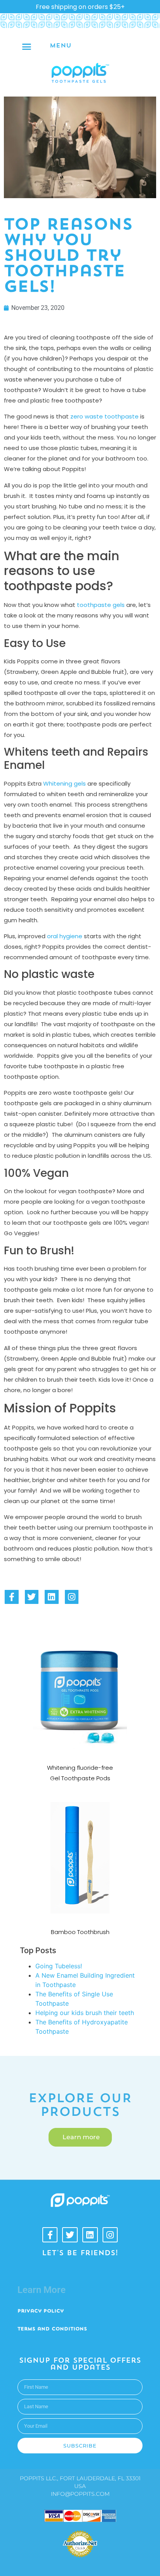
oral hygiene (65, 936)
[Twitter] (32, 1597)
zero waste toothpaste (104, 416)
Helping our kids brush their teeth (85, 2013)
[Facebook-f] (12, 1597)
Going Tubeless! (59, 1966)
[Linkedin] (52, 1597)
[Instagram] (72, 1597)
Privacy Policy (41, 2311)
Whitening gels (64, 783)
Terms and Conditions (52, 2329)
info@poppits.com (80, 2494)
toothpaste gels (101, 605)
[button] (27, 46)
